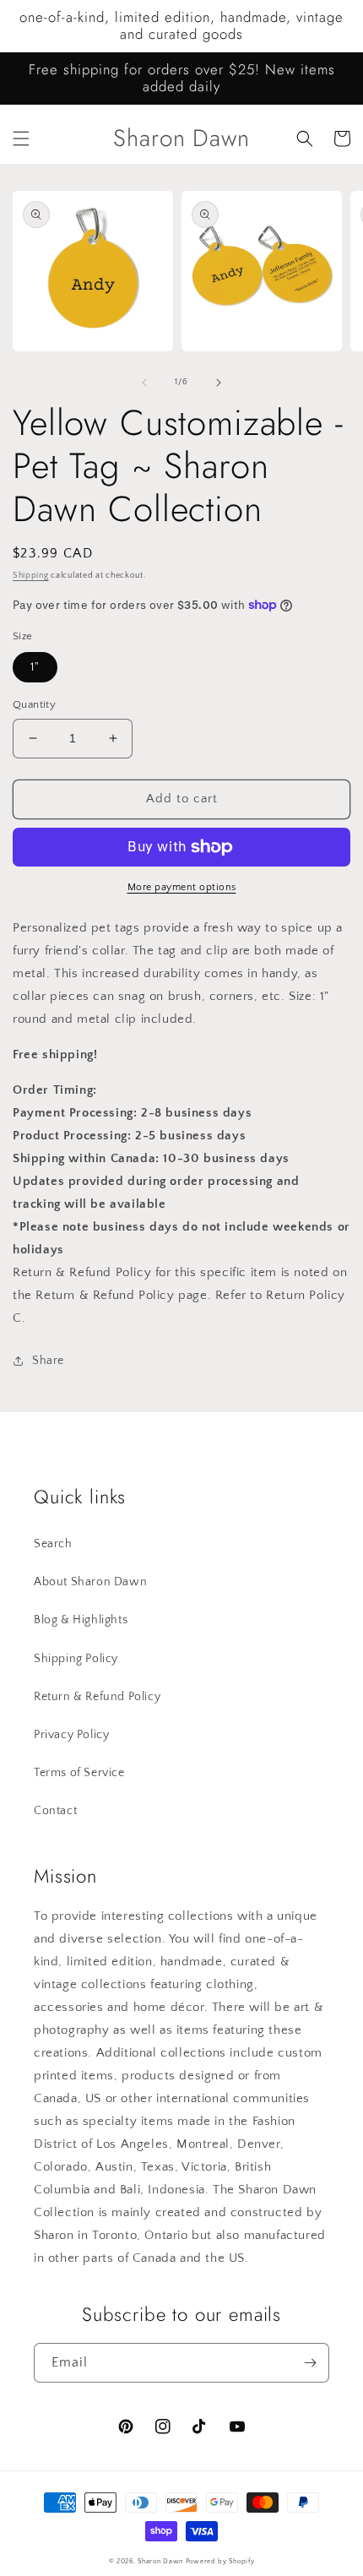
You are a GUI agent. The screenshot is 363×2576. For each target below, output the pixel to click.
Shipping (31, 576)
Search (53, 1544)
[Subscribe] (310, 2363)
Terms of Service (79, 1773)
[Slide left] (144, 383)
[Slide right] (219, 383)
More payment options (182, 887)
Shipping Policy (76, 1659)
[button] (21, 139)
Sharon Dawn (160, 2561)
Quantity (34, 704)
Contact (55, 1811)
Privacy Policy (71, 1735)
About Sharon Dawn (90, 1582)
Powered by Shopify (220, 2561)
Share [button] (48, 1361)
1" (35, 667)
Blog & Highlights (81, 1620)
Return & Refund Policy (97, 1697)
